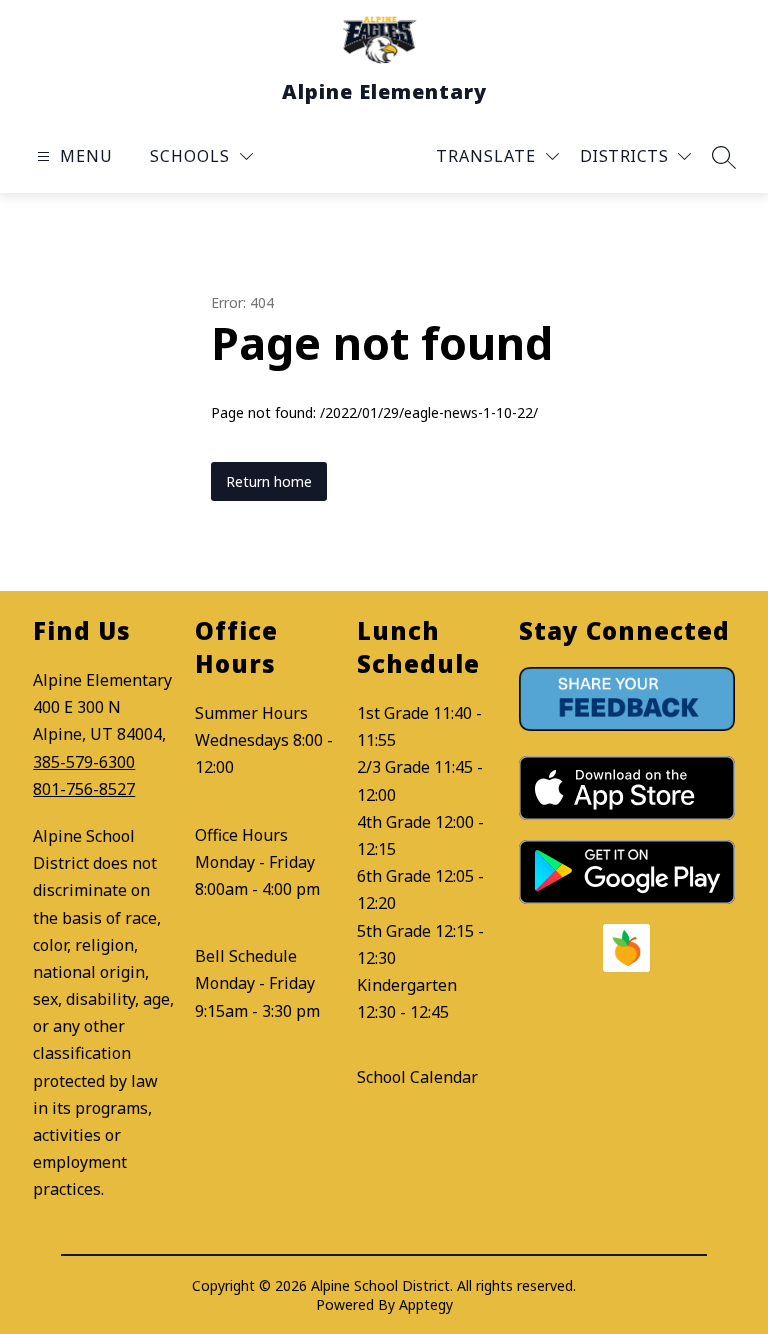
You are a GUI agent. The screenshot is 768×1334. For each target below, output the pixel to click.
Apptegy (426, 1304)
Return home (269, 481)
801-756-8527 (84, 789)
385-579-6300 (84, 762)
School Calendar (417, 1077)
